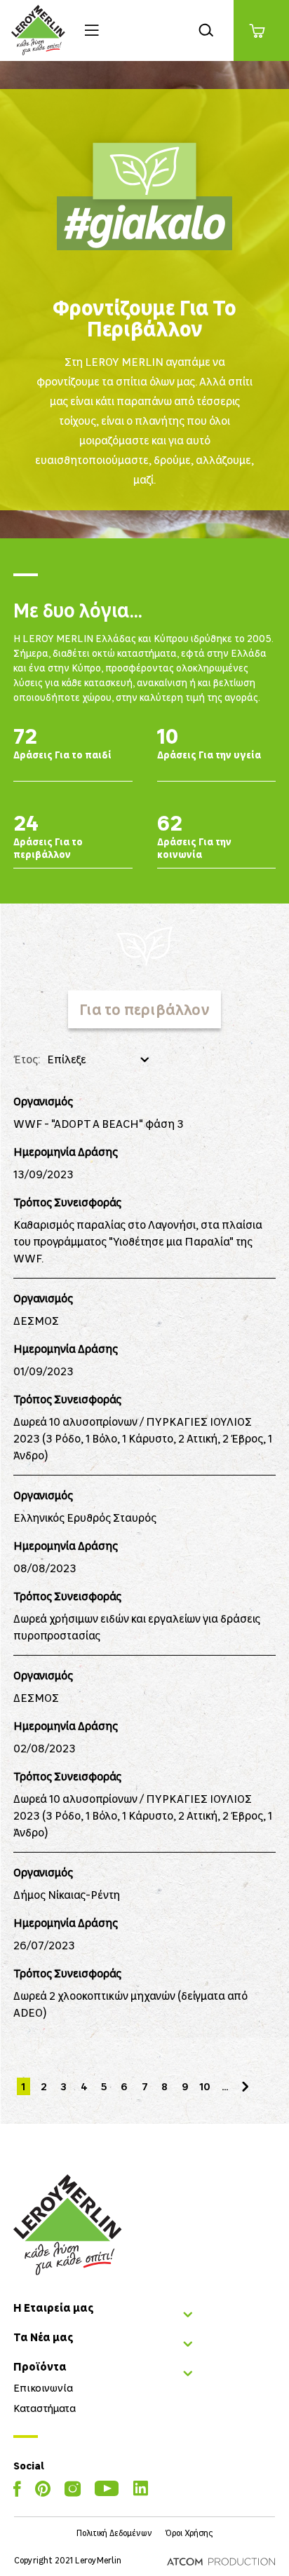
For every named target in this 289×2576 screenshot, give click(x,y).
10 (205, 2086)
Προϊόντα (40, 2366)
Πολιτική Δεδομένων (114, 2533)
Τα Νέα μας (43, 2337)
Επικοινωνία (43, 2387)
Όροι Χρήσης (189, 2533)
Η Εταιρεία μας (54, 2308)
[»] (245, 2086)
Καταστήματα (45, 2408)
